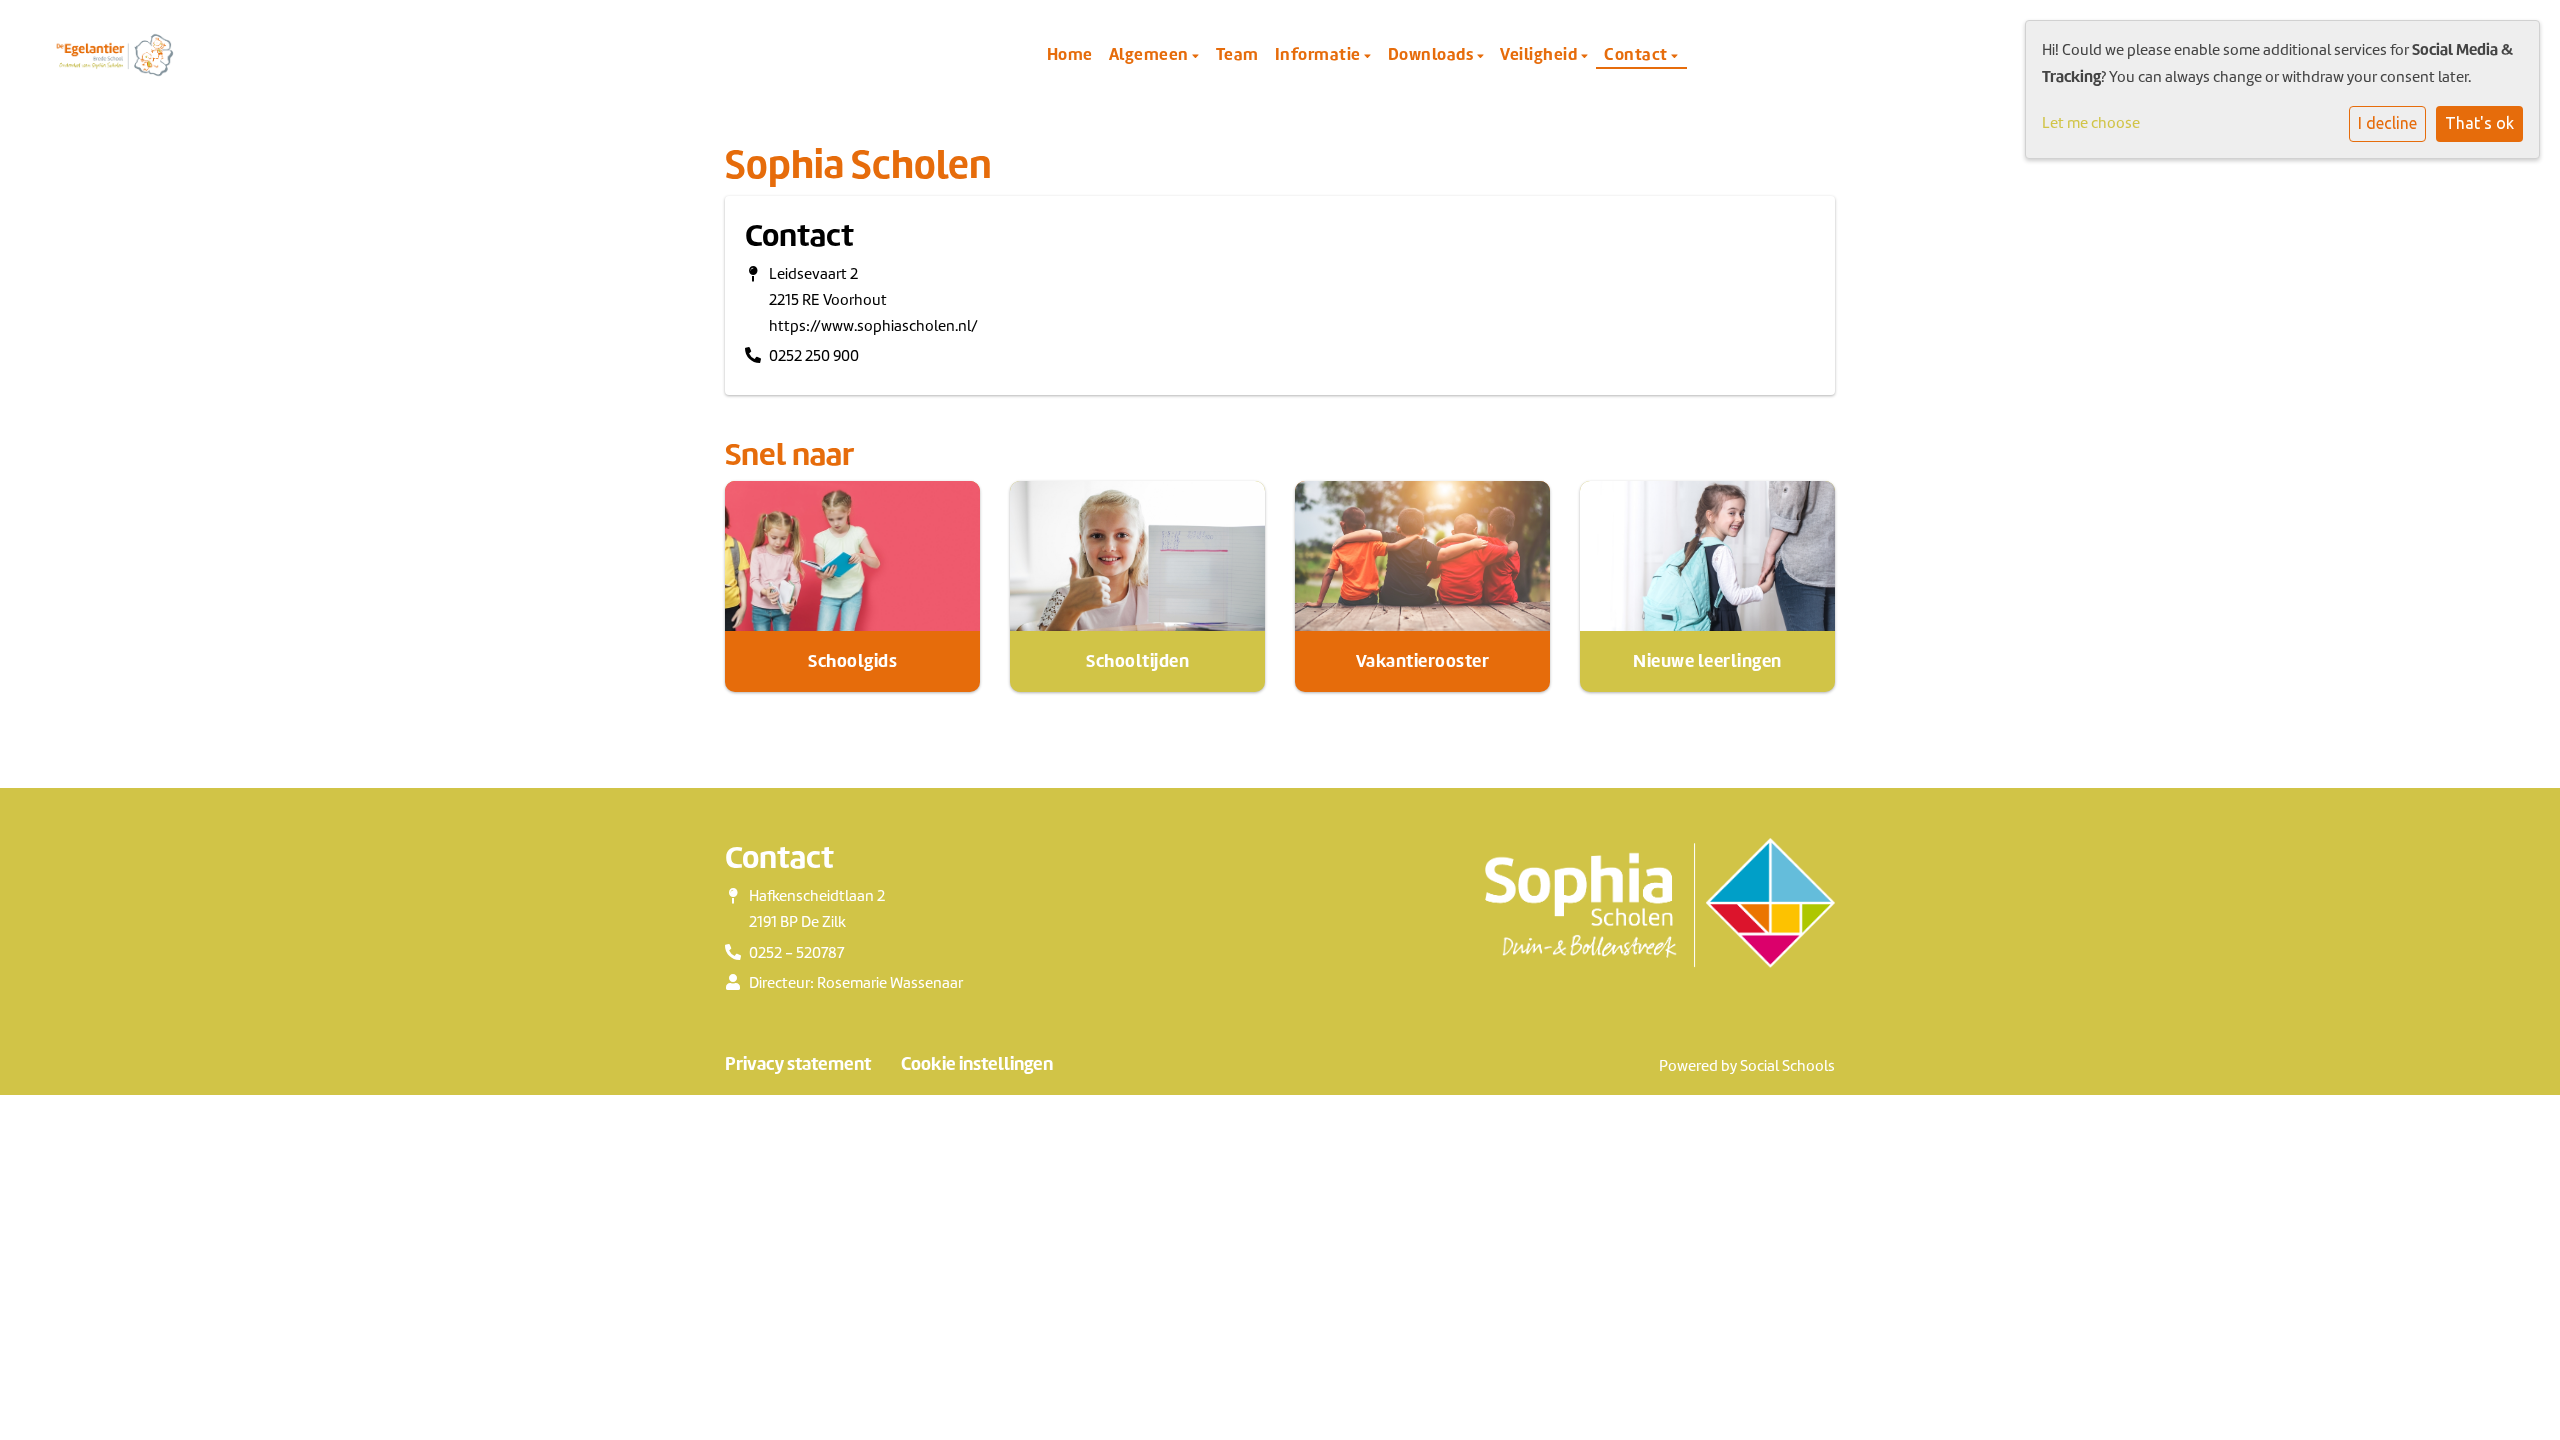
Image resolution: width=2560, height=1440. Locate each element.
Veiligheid (1540, 54)
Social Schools (1787, 1066)
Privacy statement (798, 1064)
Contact (1637, 54)
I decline (2387, 123)
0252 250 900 (814, 356)
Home (1070, 54)
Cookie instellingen (977, 1064)
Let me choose (2091, 123)
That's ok (2479, 123)
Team (1237, 54)
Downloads (1432, 54)
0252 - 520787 (796, 953)
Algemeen (1151, 54)
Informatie (1320, 54)
